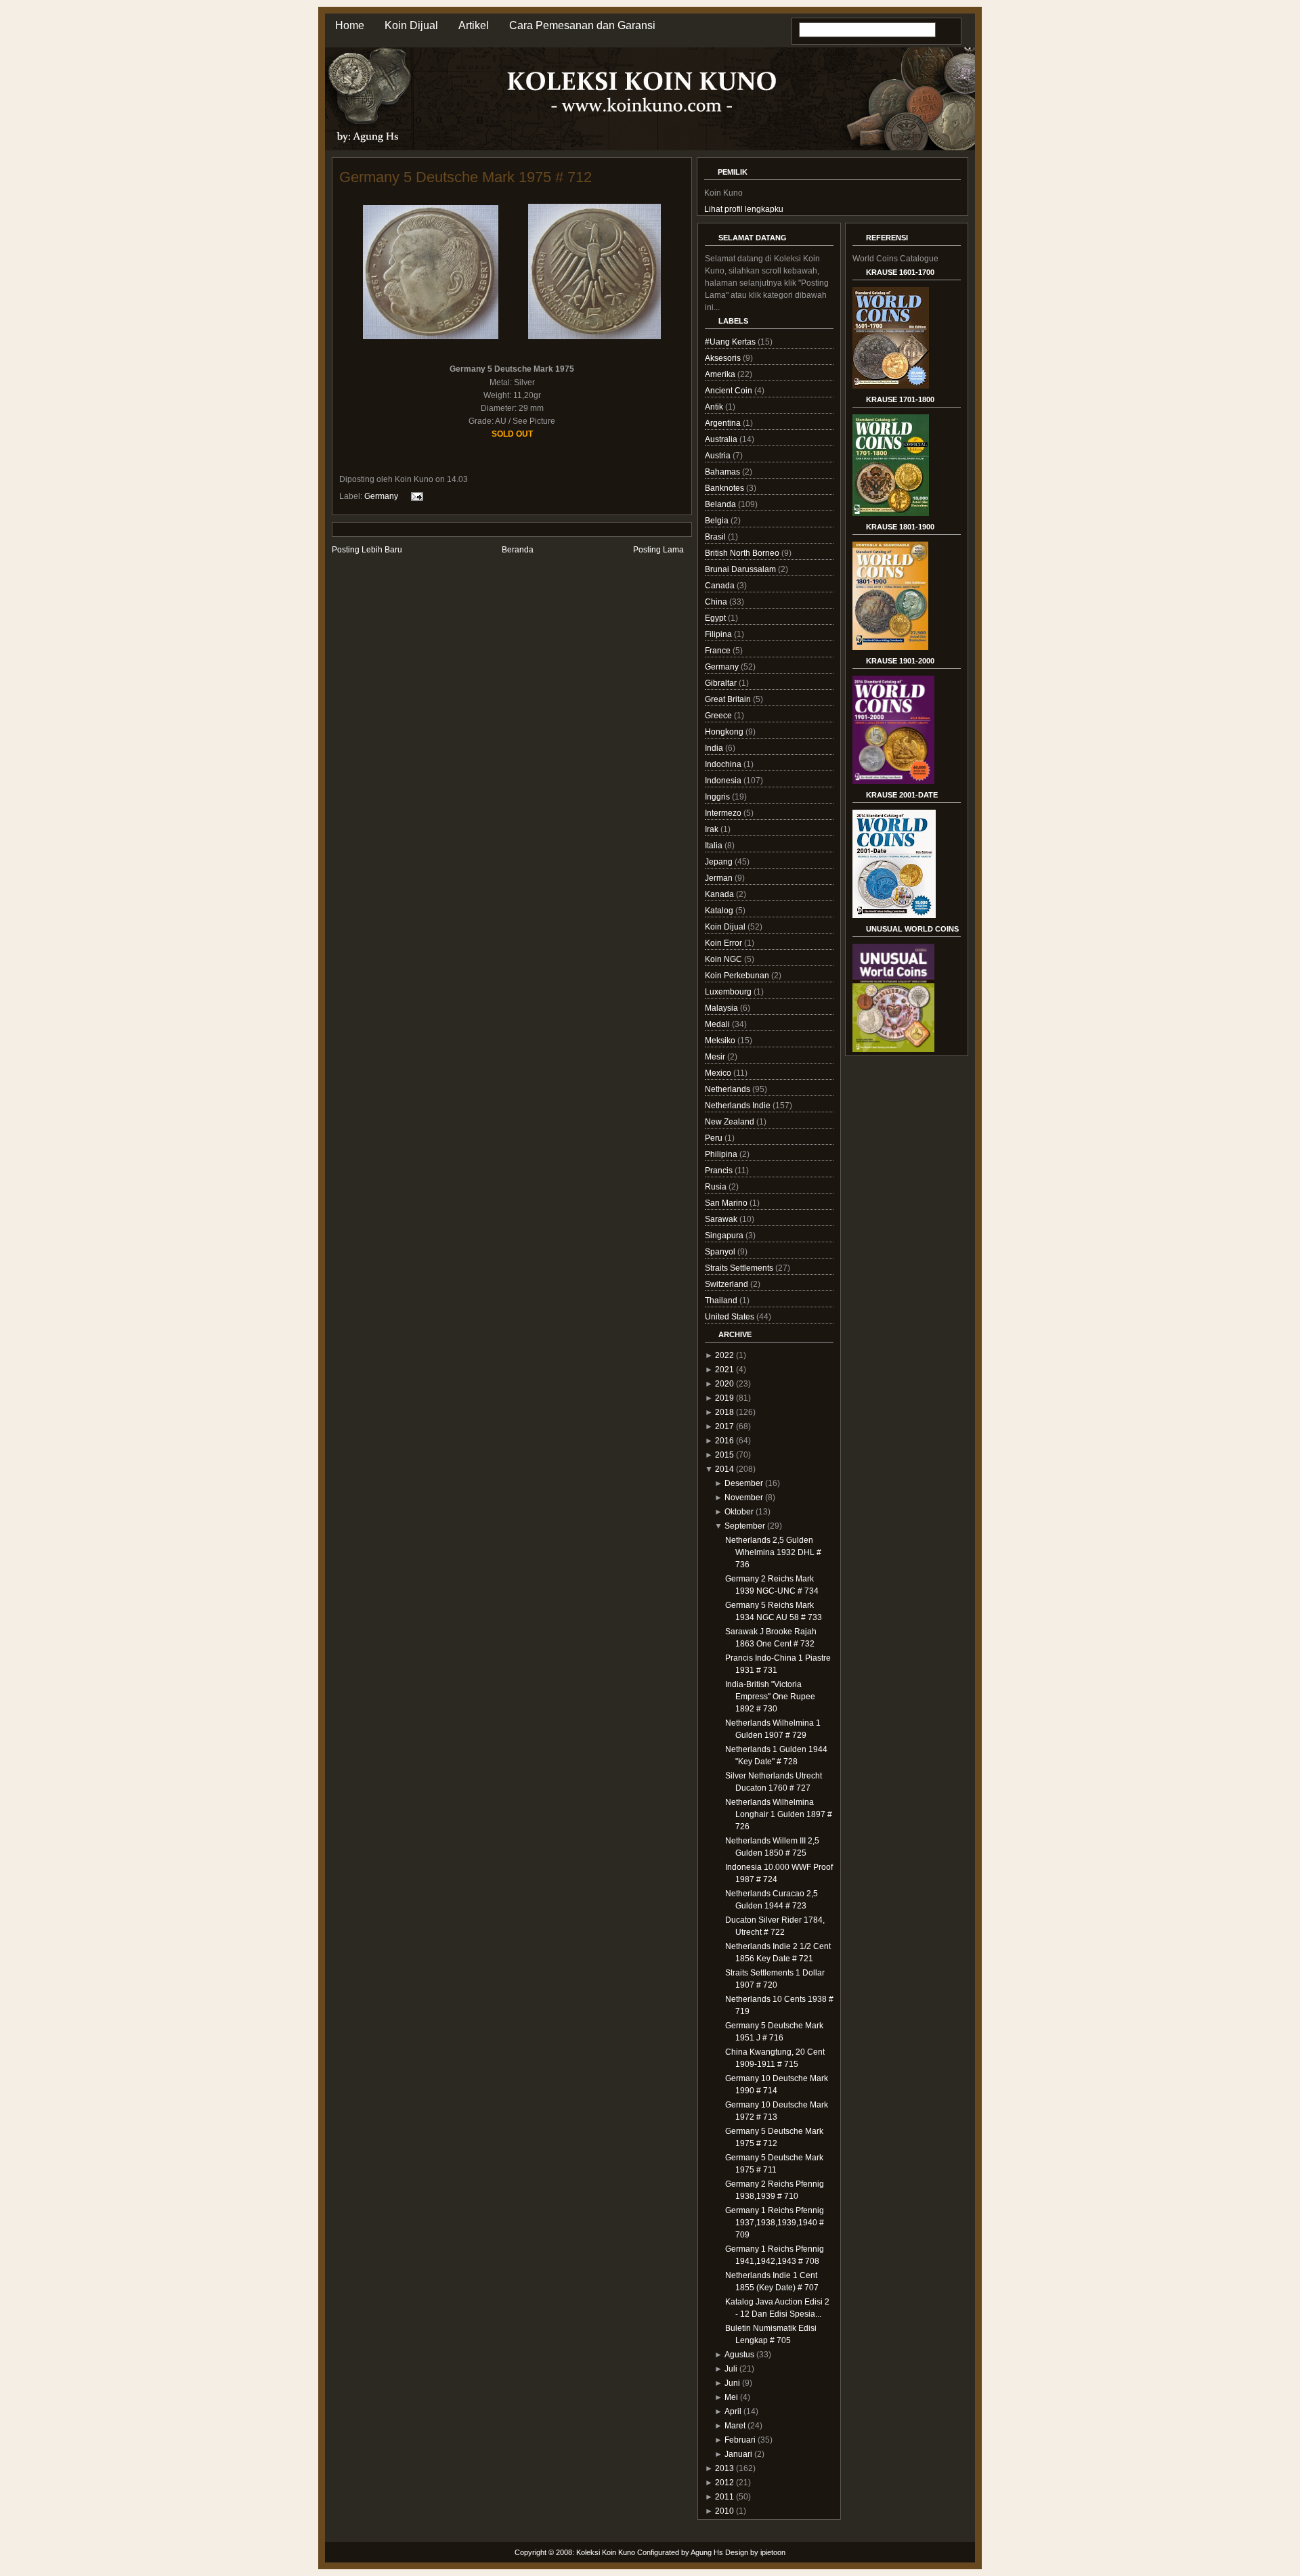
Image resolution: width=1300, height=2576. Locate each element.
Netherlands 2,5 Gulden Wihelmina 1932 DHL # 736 (773, 1552)
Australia (722, 439)
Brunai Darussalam (741, 569)
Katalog (720, 911)
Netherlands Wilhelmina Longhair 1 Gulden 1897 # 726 (779, 1814)
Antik (715, 407)
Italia (715, 846)
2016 (724, 1441)
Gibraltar (722, 683)
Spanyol (721, 1252)
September (745, 1526)
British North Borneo (743, 553)
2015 (724, 1455)
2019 (724, 1398)
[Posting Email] (415, 496)
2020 (724, 1384)
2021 (724, 1370)
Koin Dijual (411, 25)
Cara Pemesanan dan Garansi (582, 25)
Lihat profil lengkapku (744, 209)
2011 (724, 2497)
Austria (719, 456)
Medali (718, 1024)
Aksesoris (724, 358)
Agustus (739, 2355)
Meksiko (721, 1041)
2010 (724, 2511)
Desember (744, 1483)
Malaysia (722, 1008)
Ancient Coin (730, 391)
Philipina (722, 1154)
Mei (731, 2397)
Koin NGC (724, 959)
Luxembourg (729, 992)
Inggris (718, 797)
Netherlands (729, 1089)
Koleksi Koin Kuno (606, 2552)
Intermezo (724, 813)
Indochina (724, 764)
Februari (740, 2440)
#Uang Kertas (731, 342)
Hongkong (725, 732)
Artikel (474, 25)
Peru (715, 1138)
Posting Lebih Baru (367, 550)
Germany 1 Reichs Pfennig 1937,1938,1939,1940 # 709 (775, 2223)
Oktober (739, 1512)
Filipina (719, 634)
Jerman (720, 878)
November (744, 1498)
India (715, 748)
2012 (724, 2483)
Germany (381, 496)
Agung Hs (707, 2552)
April (733, 2411)
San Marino (727, 1203)
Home (350, 25)
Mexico (719, 1073)
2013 (724, 2468)
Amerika (721, 374)
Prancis (720, 1171)
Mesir (716, 1057)
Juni (732, 2383)
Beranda (518, 550)
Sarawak (722, 1219)
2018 (724, 1412)
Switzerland (728, 1284)
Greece (719, 716)
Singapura (725, 1236)
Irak (713, 829)
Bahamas (723, 472)
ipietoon (773, 2552)
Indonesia (724, 781)
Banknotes (725, 488)
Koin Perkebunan (738, 976)
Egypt (716, 618)
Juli (731, 2369)
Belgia (718, 521)
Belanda (721, 504)
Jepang (720, 862)
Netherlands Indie (739, 1106)
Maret (735, 2426)
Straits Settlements (740, 1268)
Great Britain (729, 699)
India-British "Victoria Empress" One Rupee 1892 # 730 (770, 1697)
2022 (724, 1355)
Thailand (722, 1301)
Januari (738, 2454)
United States (731, 1317)
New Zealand (731, 1122)
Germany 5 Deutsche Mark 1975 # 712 (465, 177)
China (717, 602)
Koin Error (724, 943)
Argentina (724, 423)
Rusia (717, 1187)
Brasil (716, 537)
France (719, 651)
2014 (724, 1469)
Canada (721, 586)
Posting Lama (658, 550)
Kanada (720, 894)
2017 (724, 1426)
